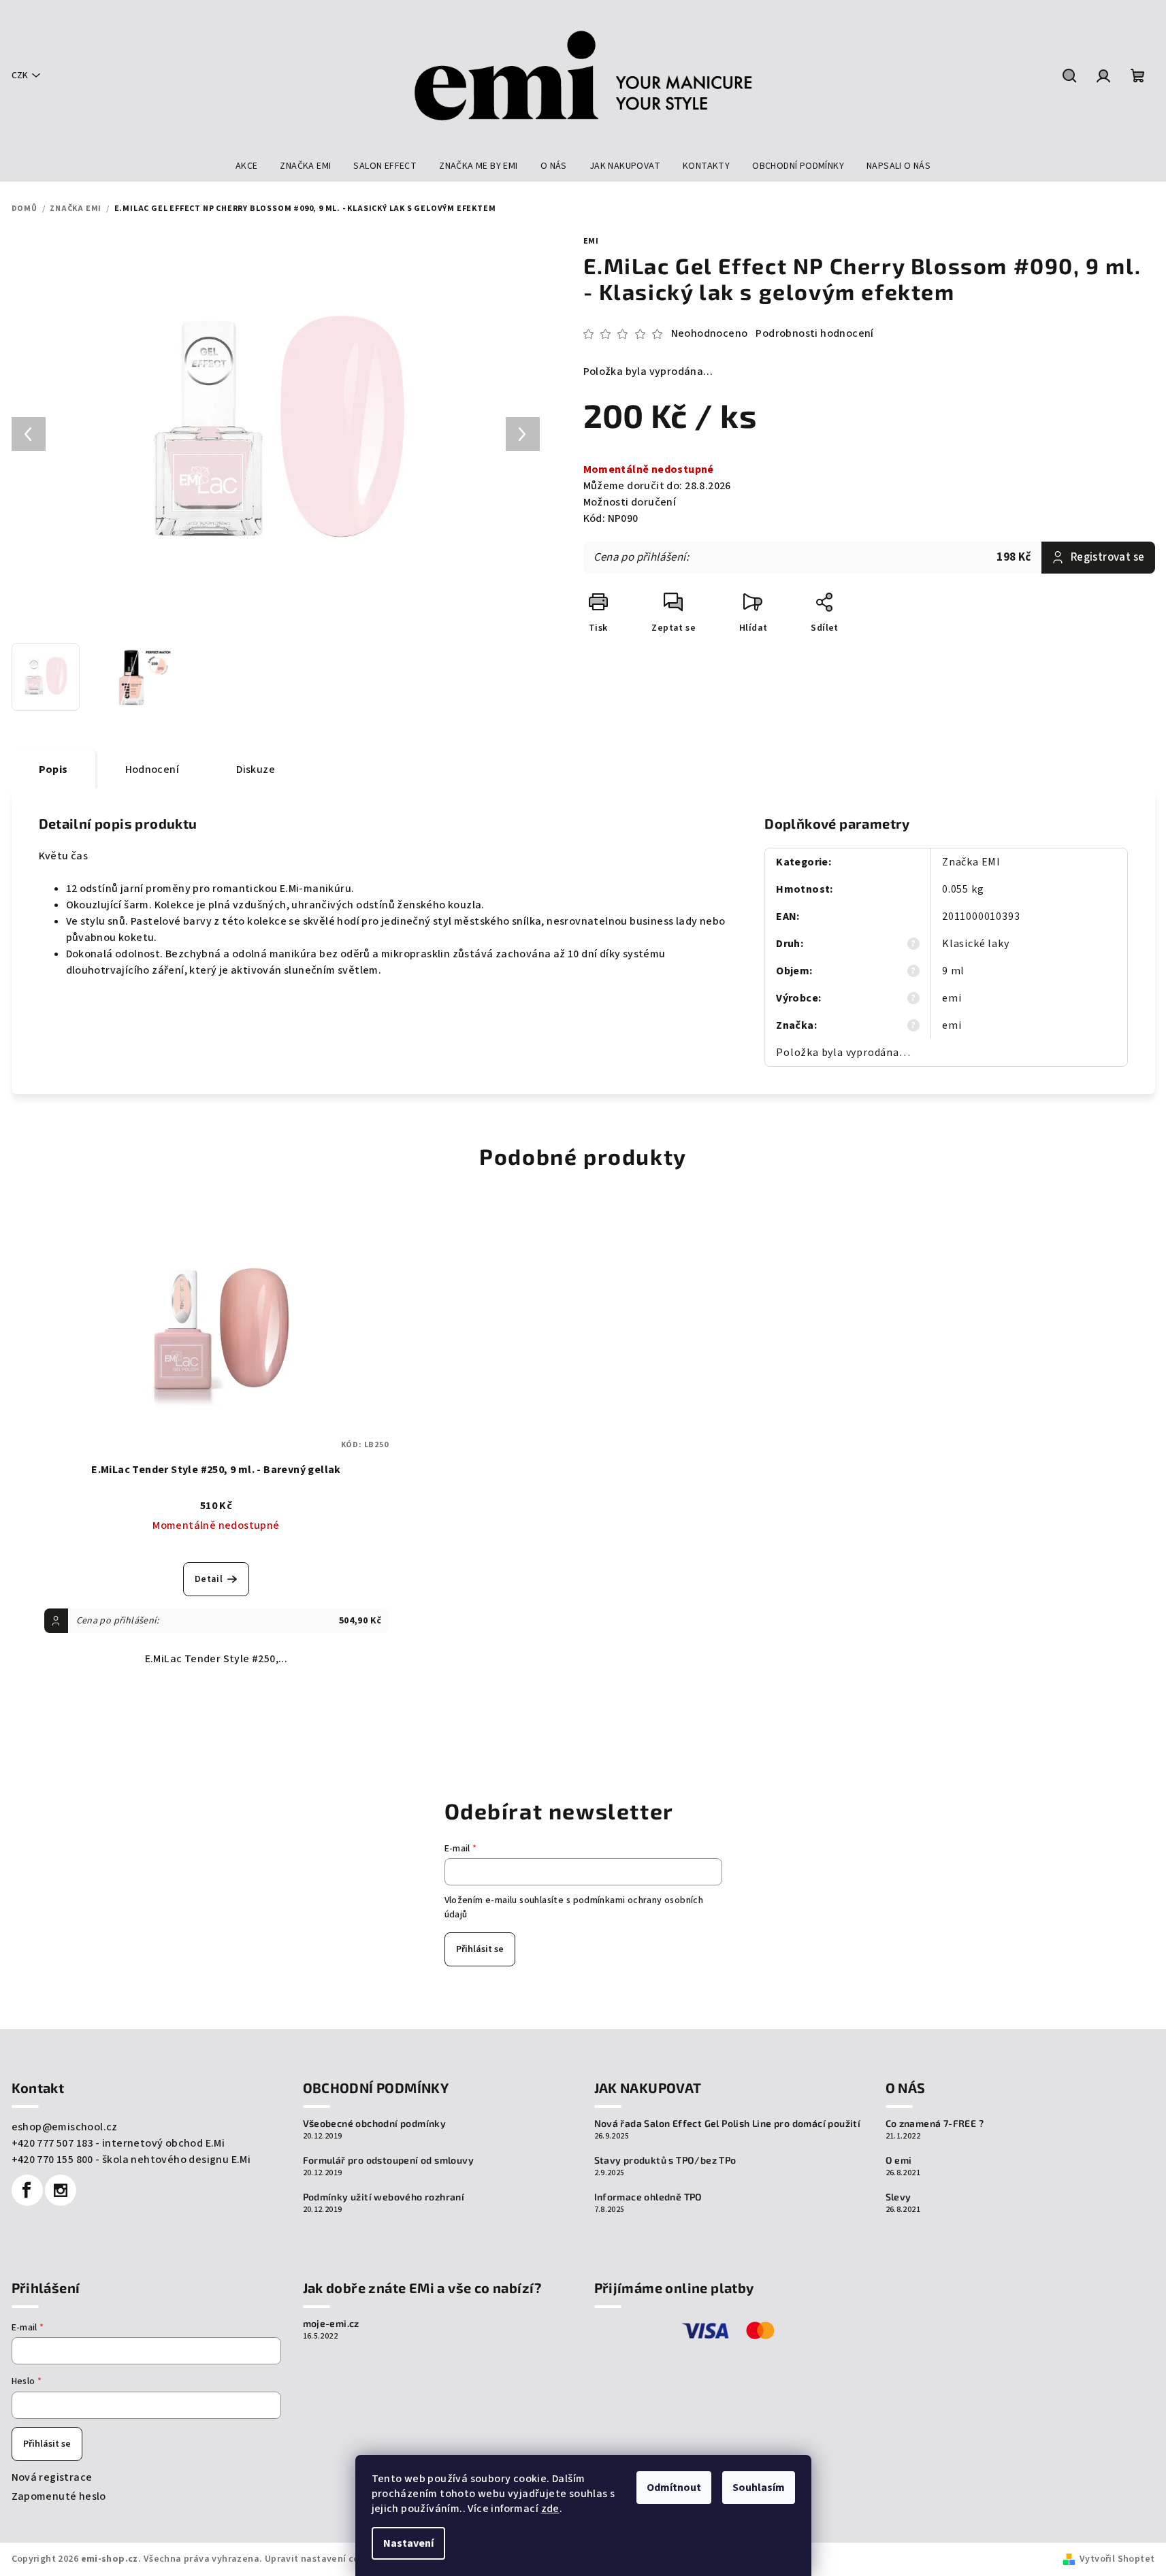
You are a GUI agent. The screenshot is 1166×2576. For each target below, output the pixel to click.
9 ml (953, 971)
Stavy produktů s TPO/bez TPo (665, 2160)
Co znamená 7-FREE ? (935, 2124)
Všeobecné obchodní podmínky (375, 2124)
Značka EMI (971, 862)
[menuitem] (247, 166)
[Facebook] (27, 2190)
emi (591, 241)
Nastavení (408, 2543)
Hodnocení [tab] (152, 770)
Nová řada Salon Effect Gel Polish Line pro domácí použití (728, 2124)
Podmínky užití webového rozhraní (384, 2197)
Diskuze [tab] (256, 770)
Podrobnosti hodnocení (814, 333)
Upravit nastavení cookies (324, 2559)
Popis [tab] (53, 770)
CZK (20, 76)
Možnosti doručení (630, 502)
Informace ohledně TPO (648, 2197)
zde (550, 2509)
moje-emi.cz (331, 2324)
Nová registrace (52, 2477)
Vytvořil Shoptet (1117, 2559)
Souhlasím (759, 2488)
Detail (209, 1579)
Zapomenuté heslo (59, 2496)
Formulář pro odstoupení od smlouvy (389, 2160)
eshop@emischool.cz (65, 2127)
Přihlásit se (480, 1949)
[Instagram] (61, 2190)
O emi (899, 2160)
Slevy (898, 2197)
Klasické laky (975, 944)
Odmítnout (674, 2488)
